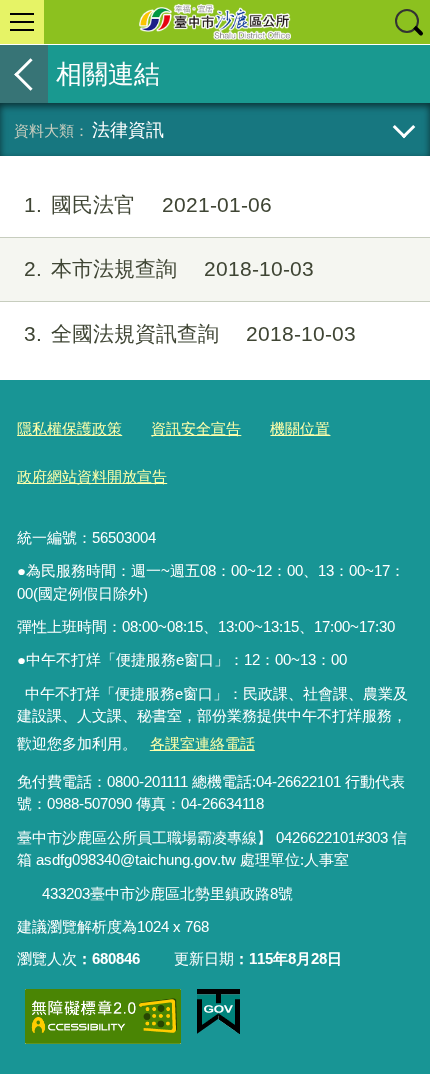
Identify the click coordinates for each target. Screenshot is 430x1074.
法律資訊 (128, 129)
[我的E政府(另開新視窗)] (218, 1012)
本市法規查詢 (169, 268)
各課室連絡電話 (202, 743)
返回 (24, 74)
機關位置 (300, 428)
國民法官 (148, 204)
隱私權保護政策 (69, 428)
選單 (22, 22)
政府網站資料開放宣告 (92, 476)
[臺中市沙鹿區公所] (215, 22)
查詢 (408, 22)
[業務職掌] (30, 893)
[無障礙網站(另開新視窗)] (103, 1016)
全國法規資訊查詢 (190, 333)
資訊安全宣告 (196, 428)
